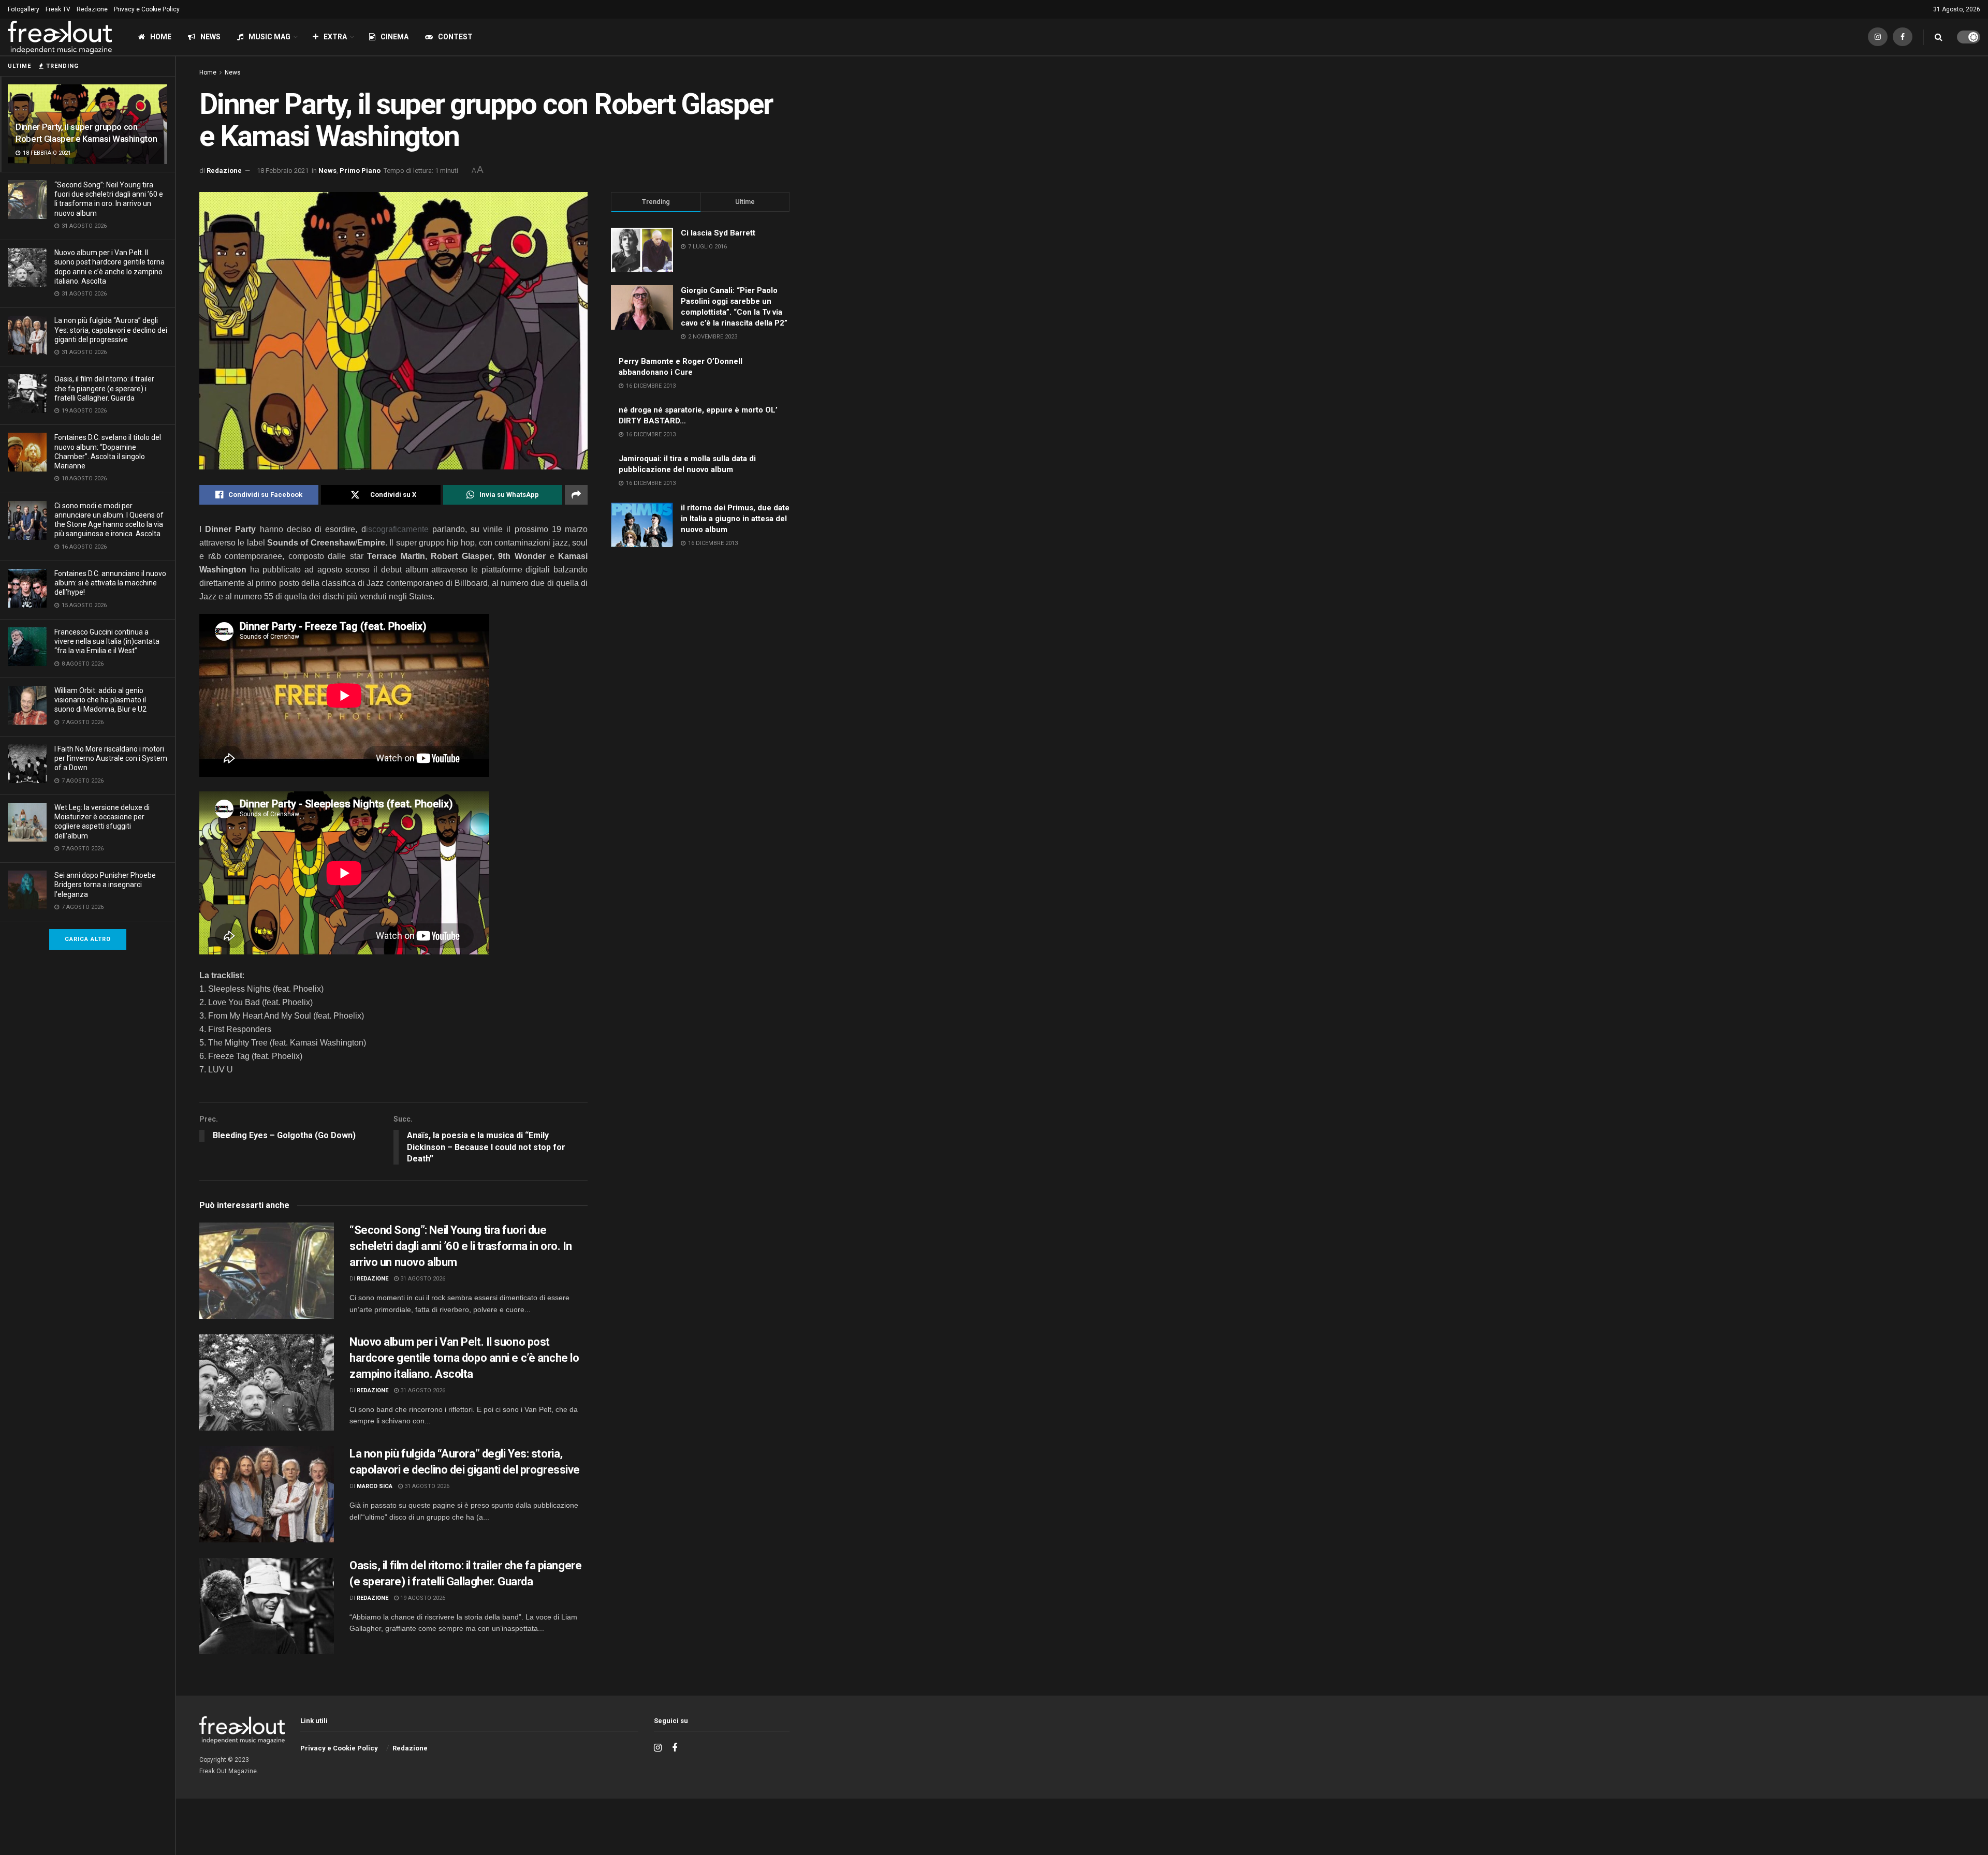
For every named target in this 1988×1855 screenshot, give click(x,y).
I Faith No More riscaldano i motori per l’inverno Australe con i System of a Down (111, 758)
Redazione (92, 9)
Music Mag (269, 37)
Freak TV (58, 9)
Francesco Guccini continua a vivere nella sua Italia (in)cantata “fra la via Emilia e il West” (107, 641)
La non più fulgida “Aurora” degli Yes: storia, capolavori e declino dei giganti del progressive (111, 330)
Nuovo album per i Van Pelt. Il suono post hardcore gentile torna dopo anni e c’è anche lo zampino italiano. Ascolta (464, 1358)
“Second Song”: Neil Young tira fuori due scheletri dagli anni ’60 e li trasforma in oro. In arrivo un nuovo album (461, 1246)
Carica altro (88, 939)
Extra (335, 37)
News (210, 37)
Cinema (394, 37)
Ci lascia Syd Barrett (718, 233)
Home (161, 37)
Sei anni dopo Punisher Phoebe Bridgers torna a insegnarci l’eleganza (105, 885)
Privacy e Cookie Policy (147, 9)
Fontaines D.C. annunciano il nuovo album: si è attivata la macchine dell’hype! (110, 583)
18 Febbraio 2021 (283, 171)
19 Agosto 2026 (422, 1598)
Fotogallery (24, 9)
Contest (455, 37)
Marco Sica (375, 1486)
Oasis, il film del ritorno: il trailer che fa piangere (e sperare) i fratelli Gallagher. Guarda (104, 388)
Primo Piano (360, 171)
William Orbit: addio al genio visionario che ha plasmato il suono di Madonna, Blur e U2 (100, 700)
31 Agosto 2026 (422, 1279)
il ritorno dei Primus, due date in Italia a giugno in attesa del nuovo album (735, 519)
